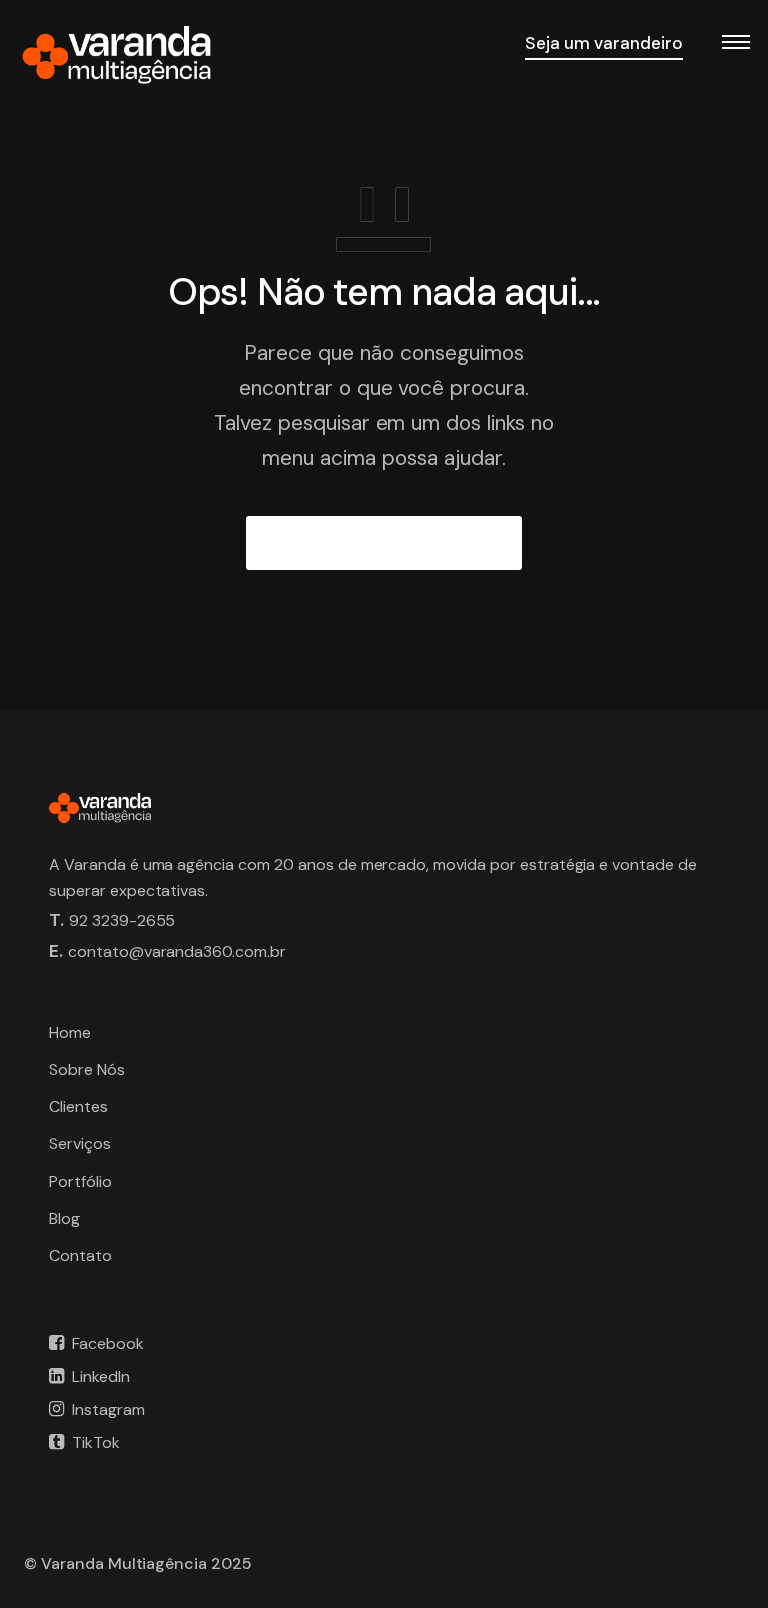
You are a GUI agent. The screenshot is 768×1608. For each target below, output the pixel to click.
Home (70, 1032)
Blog (64, 1218)
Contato (80, 1255)
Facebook (108, 1343)
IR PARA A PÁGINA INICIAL (384, 543)
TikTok (96, 1442)
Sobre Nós (87, 1069)
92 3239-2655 (122, 920)
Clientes (78, 1106)
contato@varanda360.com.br (177, 951)
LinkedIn (101, 1376)
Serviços (80, 1143)
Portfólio (80, 1181)
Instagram (108, 1409)
